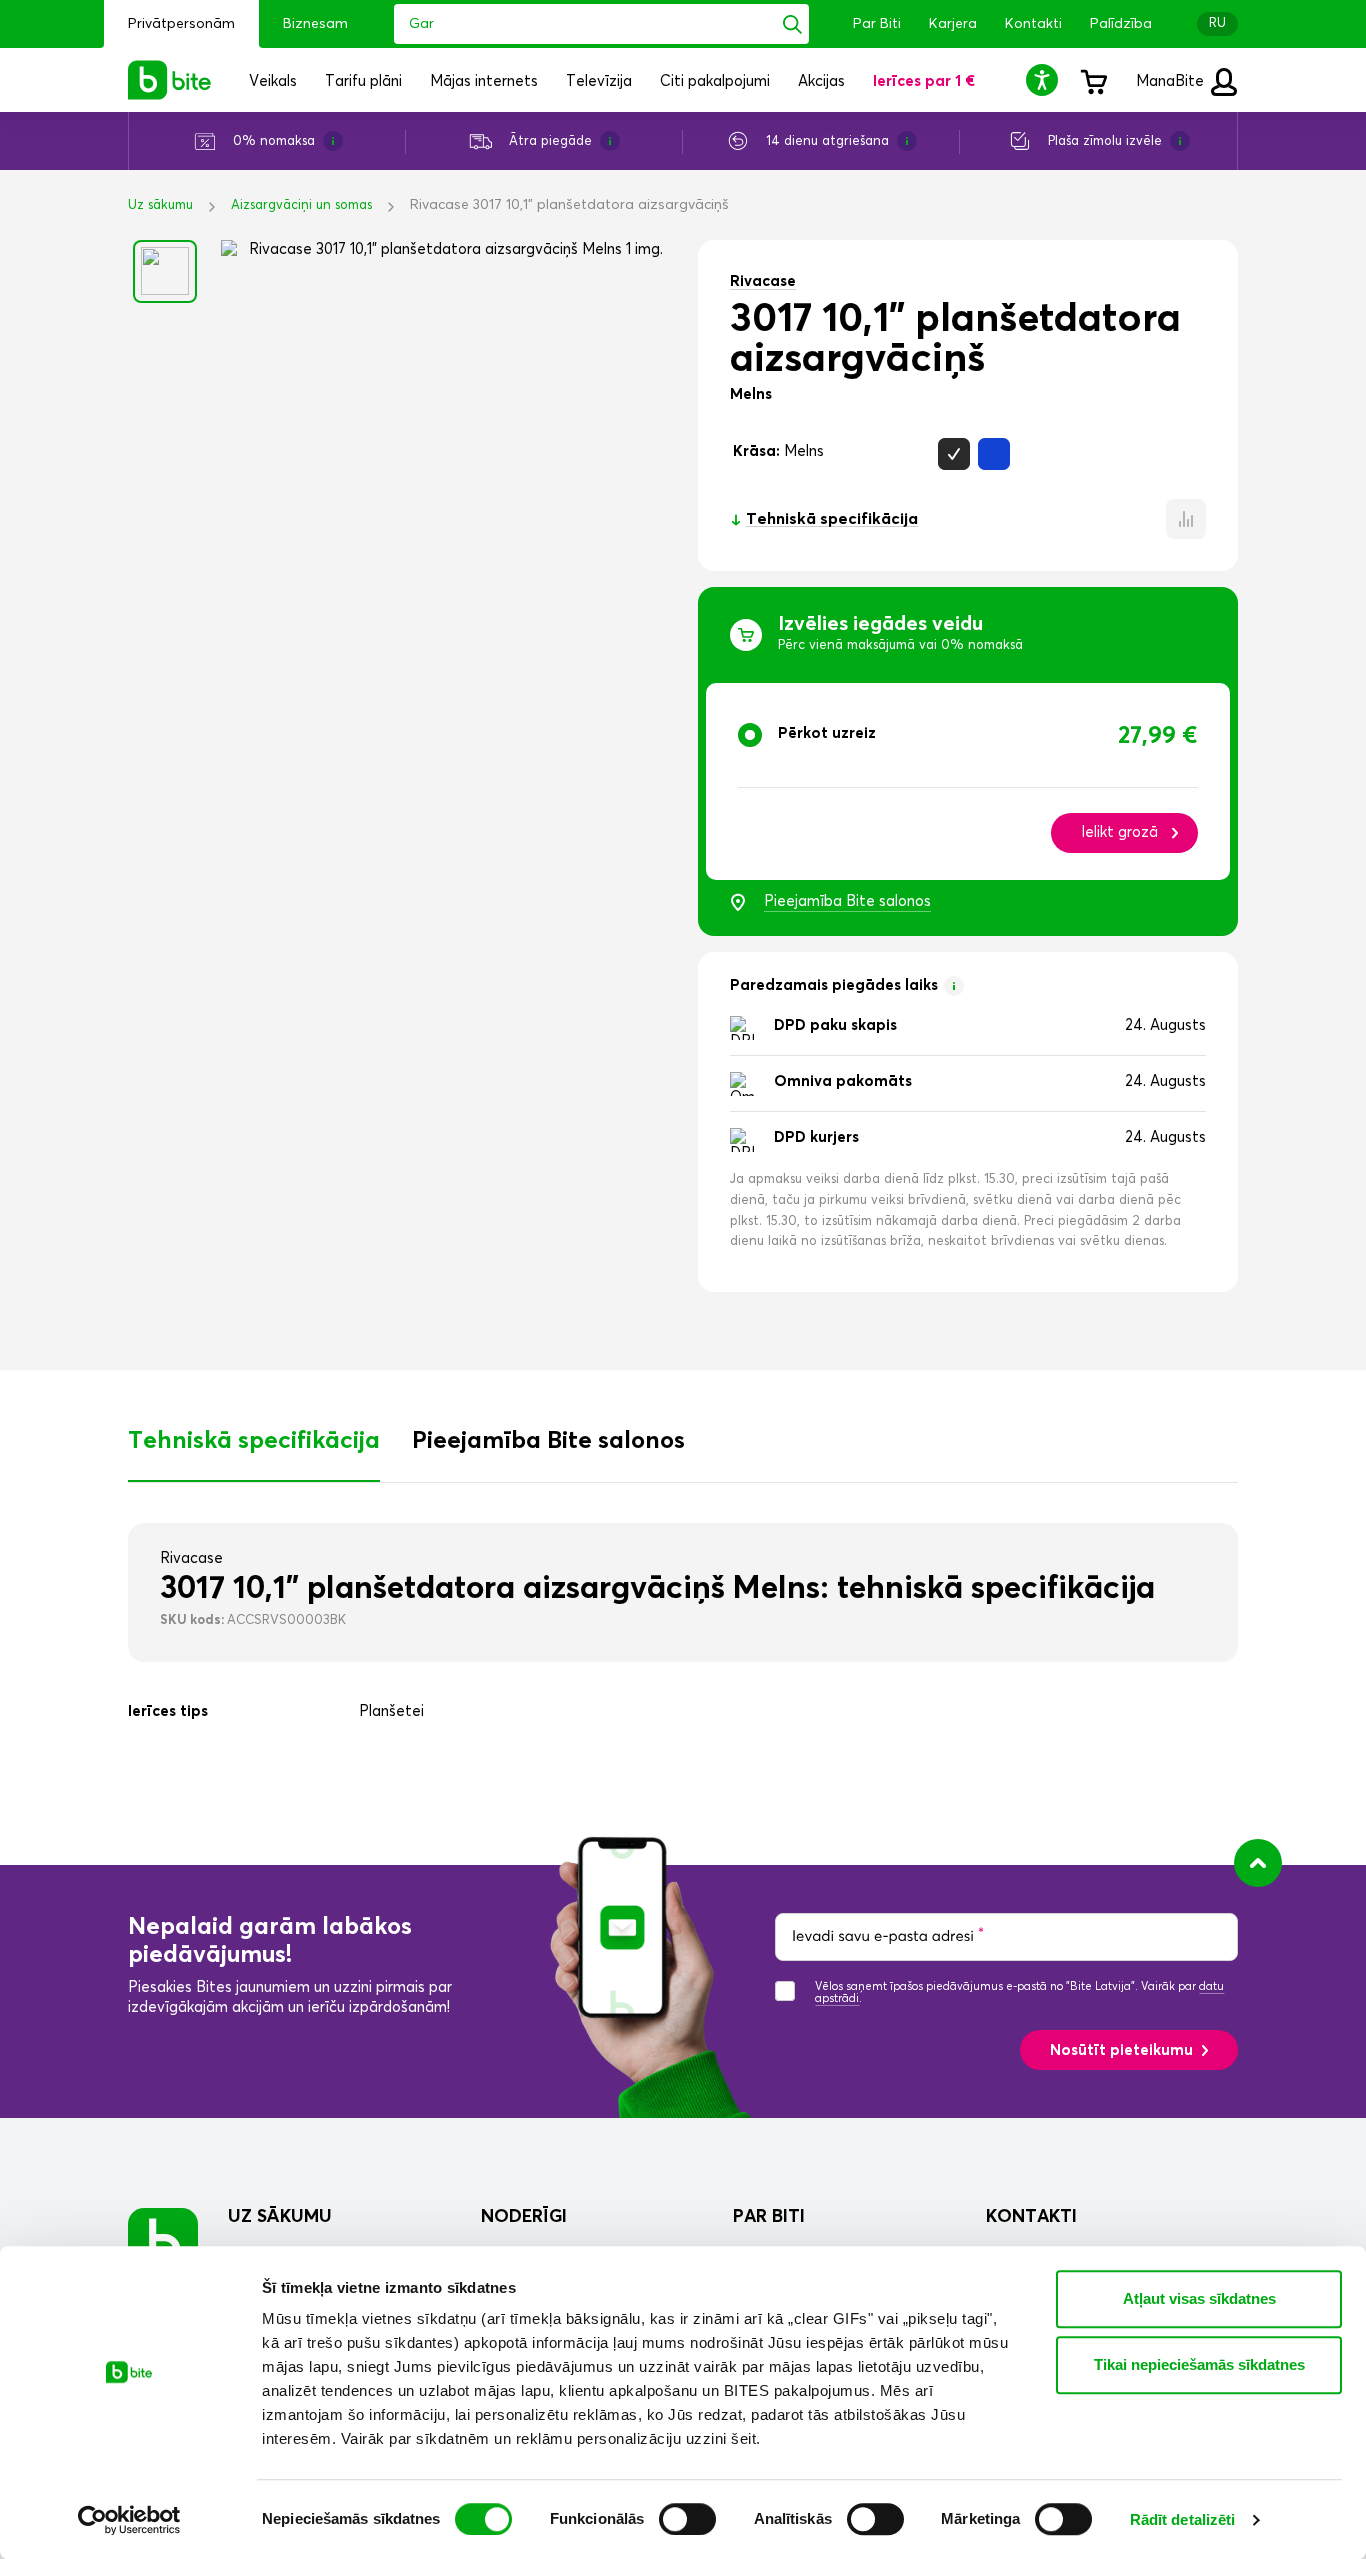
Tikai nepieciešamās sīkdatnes (1199, 2364)
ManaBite (1172, 81)
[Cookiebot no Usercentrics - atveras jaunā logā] (129, 2520)
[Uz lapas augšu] (1258, 1863)
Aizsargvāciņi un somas (301, 205)
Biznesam (315, 24)
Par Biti (877, 24)
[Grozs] (1093, 80)
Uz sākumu (160, 205)
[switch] (687, 2519)
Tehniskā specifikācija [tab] (254, 1441)
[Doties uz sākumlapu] (163, 2242)
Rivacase (763, 281)
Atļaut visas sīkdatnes (1199, 2298)
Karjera (953, 24)
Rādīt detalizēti (1183, 2519)
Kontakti (1033, 24)
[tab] (968, 781)
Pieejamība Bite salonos (847, 901)
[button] (1045, 79)
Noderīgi (524, 2217)
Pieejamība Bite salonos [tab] (548, 1441)
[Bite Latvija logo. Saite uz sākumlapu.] (170, 80)
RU (1217, 23)
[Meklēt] (792, 24)
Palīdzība (1121, 24)
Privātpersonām (181, 24)
